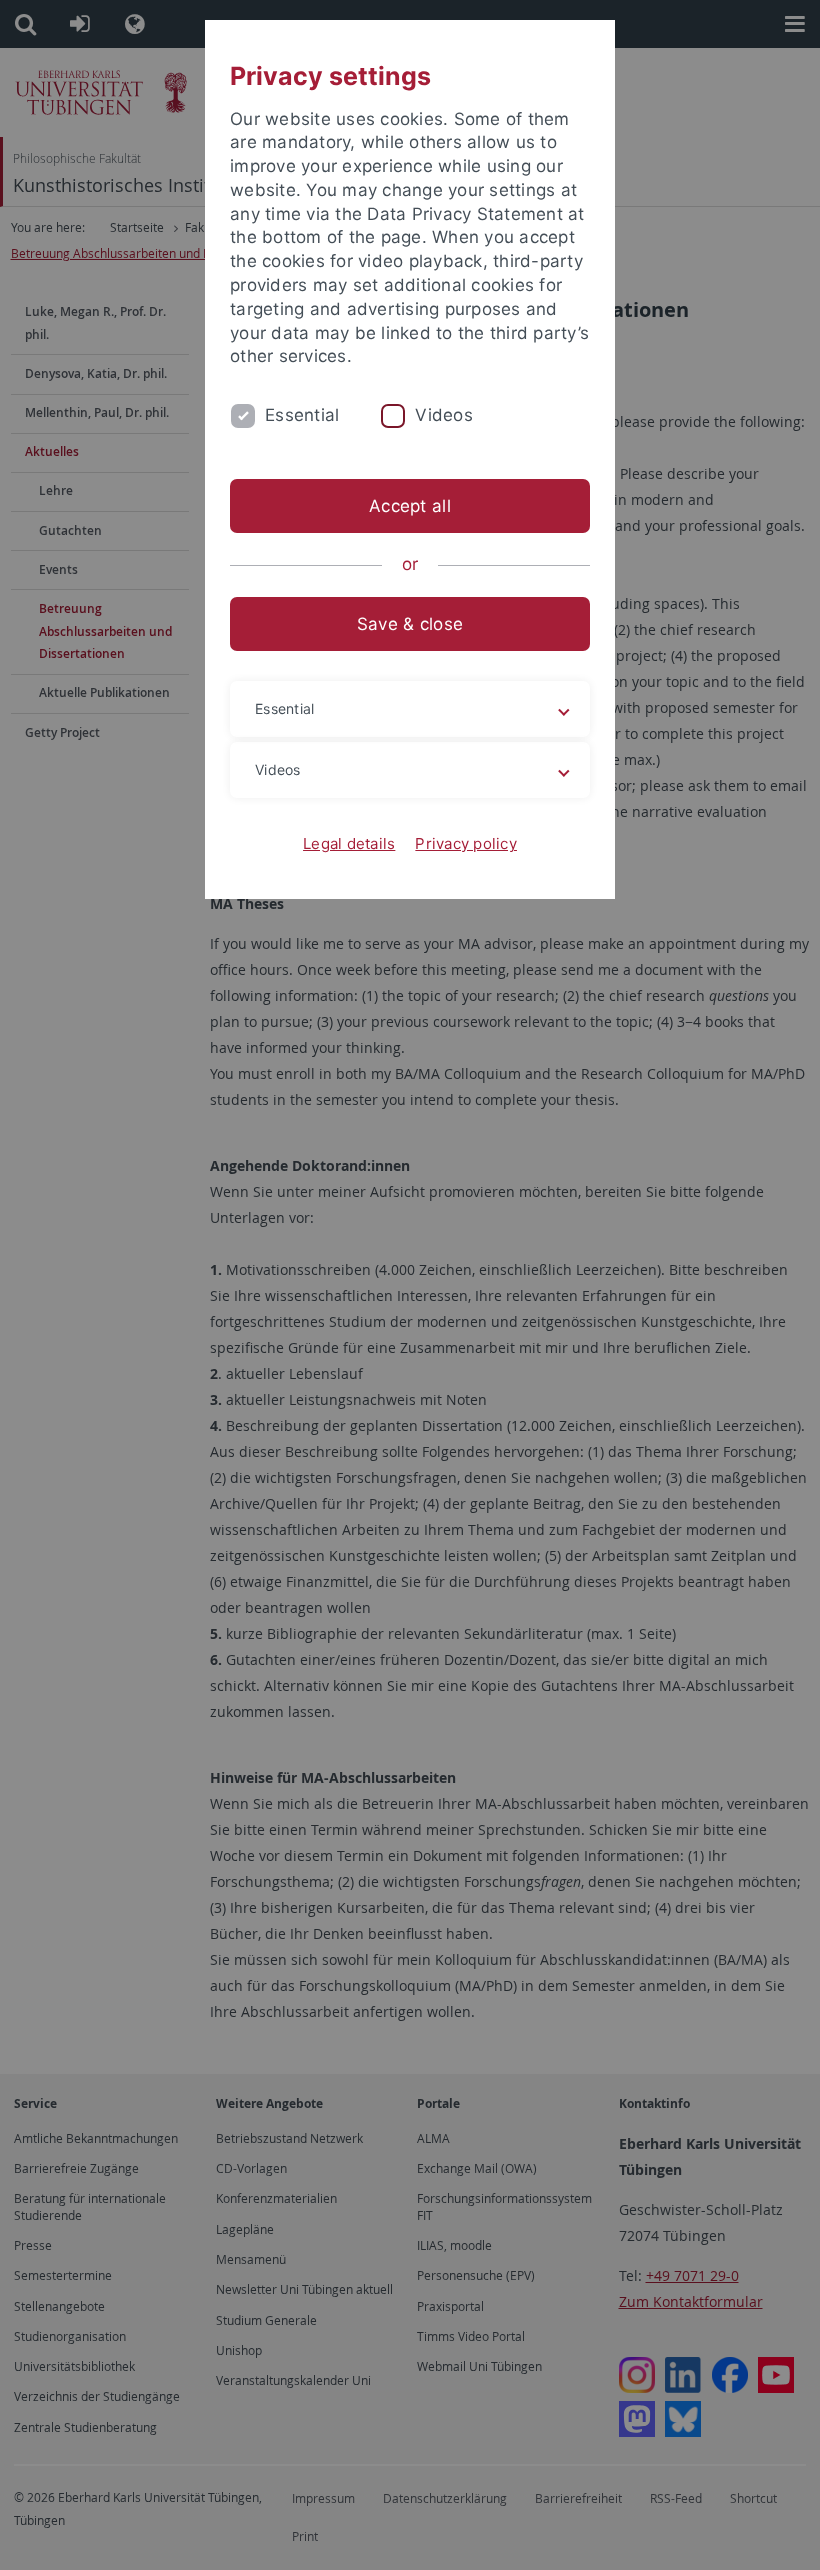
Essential (302, 415)
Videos (444, 415)
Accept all (410, 506)
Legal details (349, 843)
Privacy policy (466, 843)
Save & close (410, 624)
